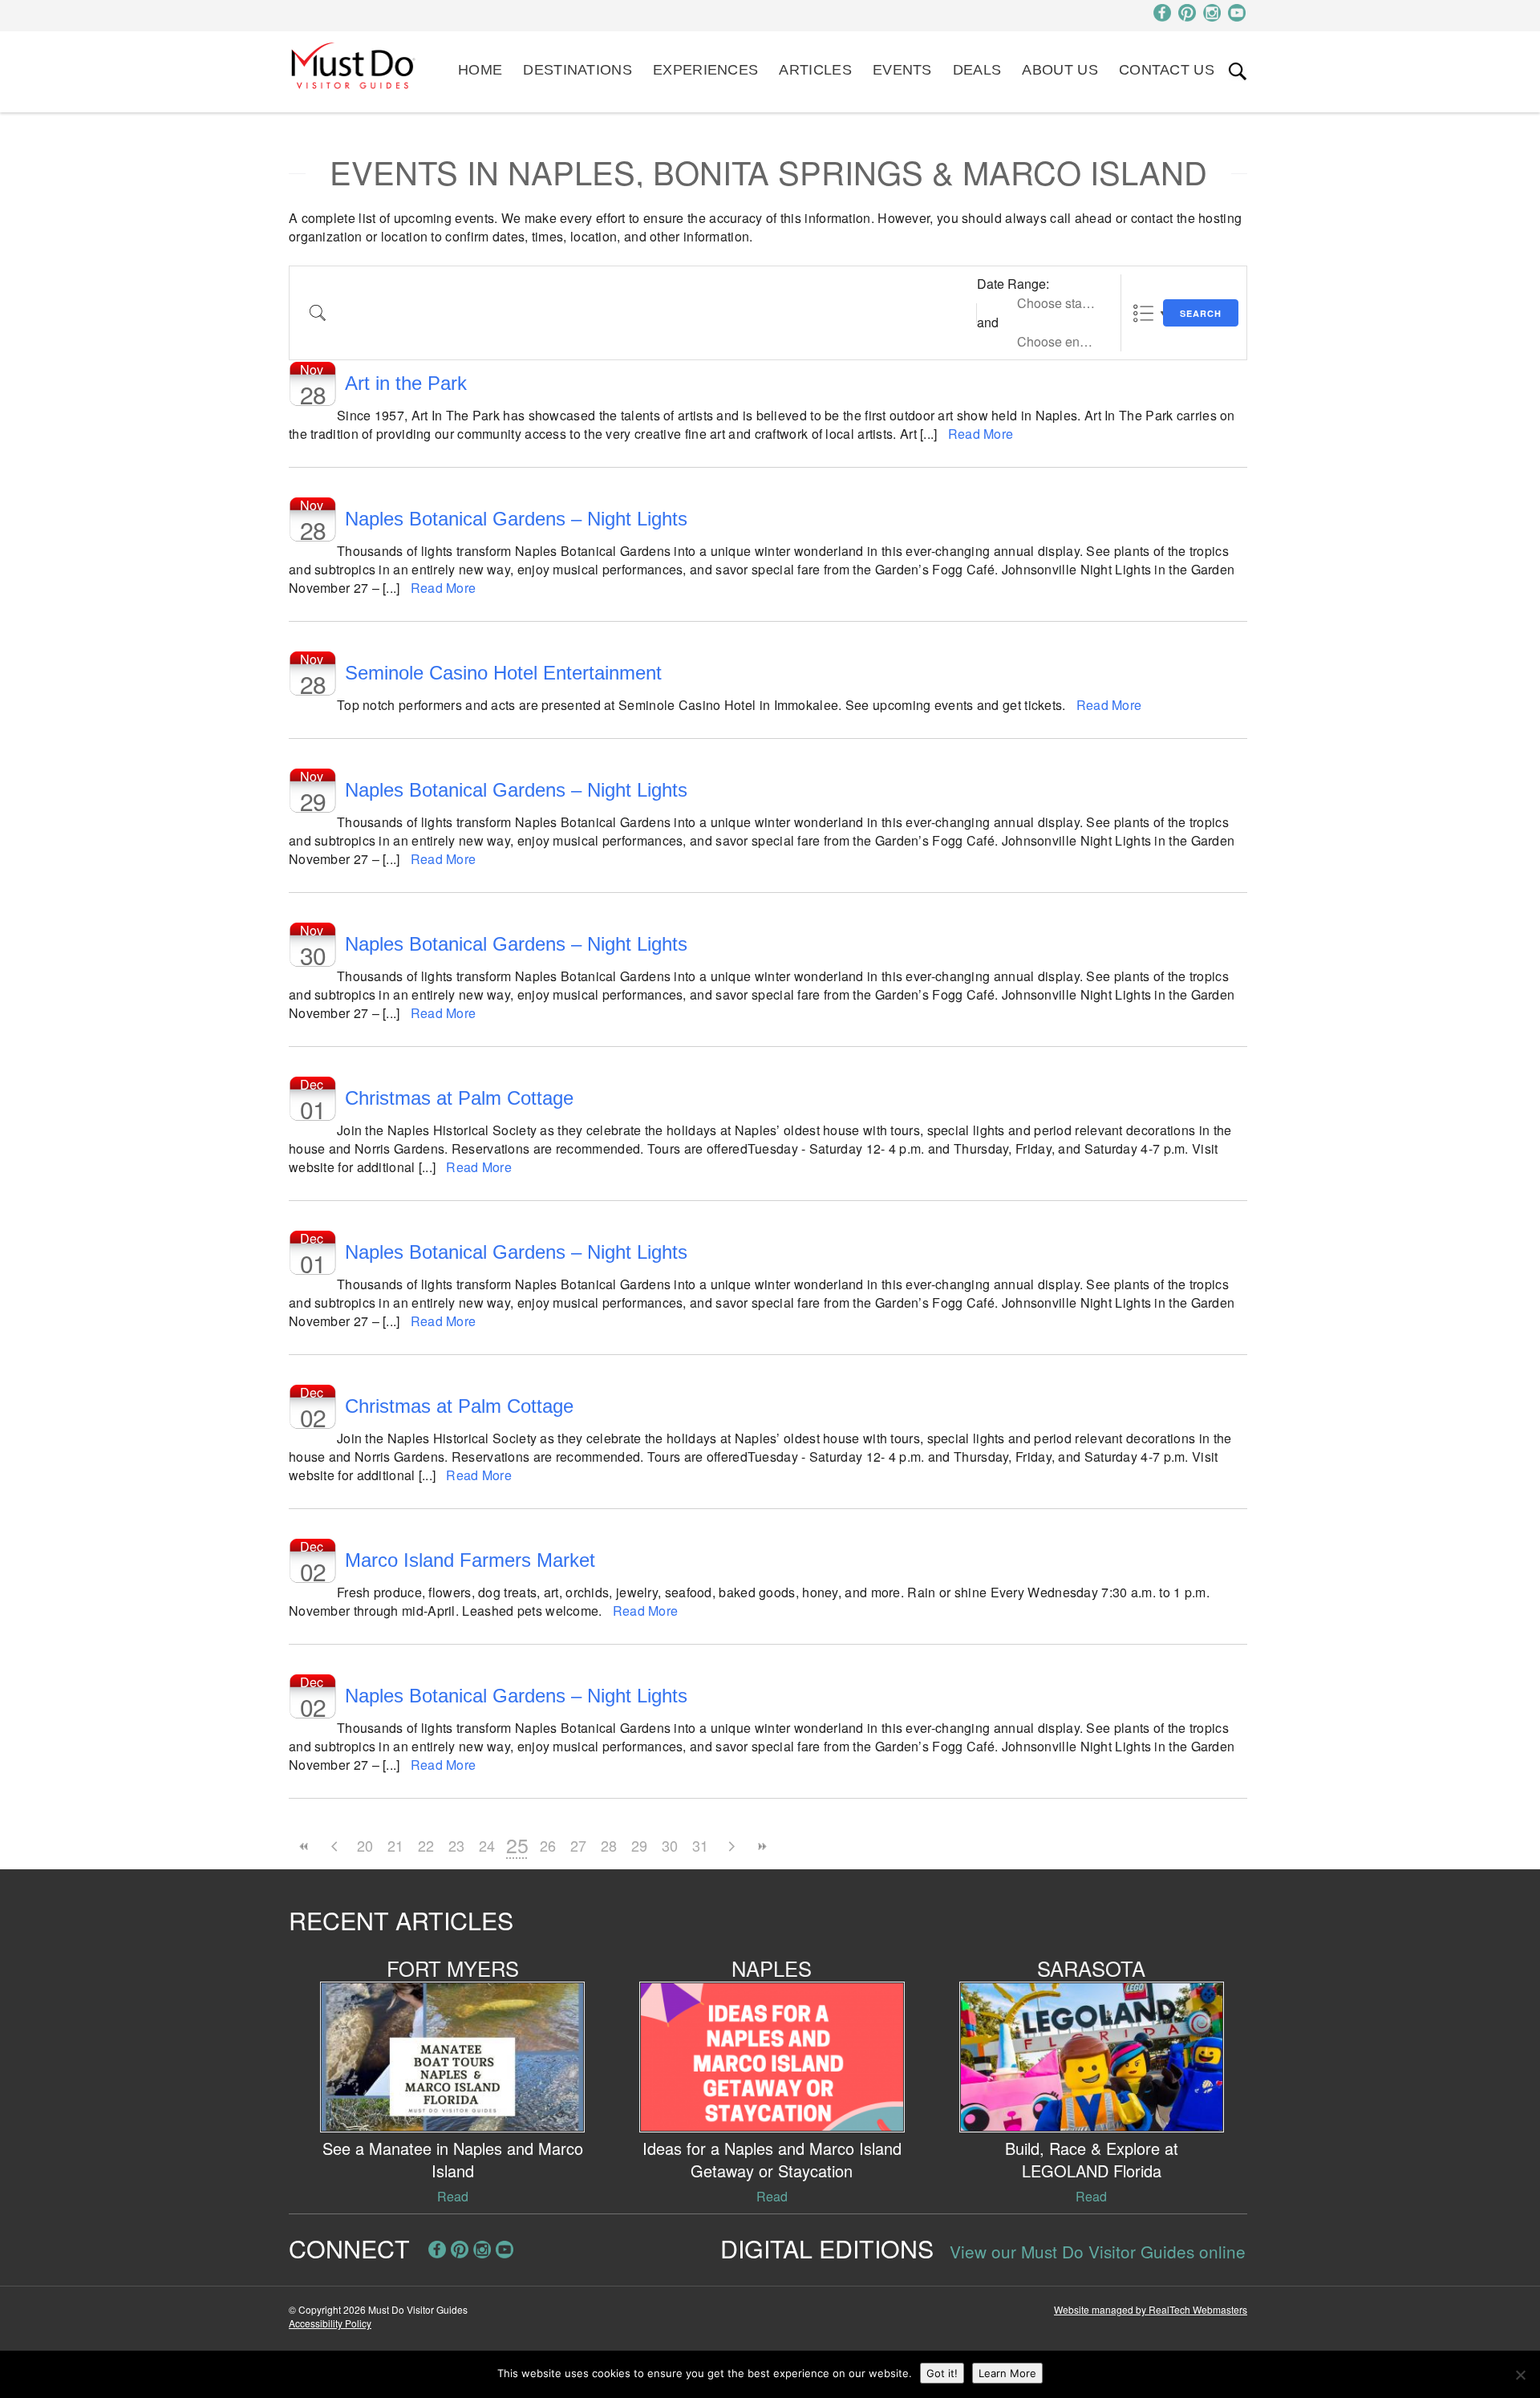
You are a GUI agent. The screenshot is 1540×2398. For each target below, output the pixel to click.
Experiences (705, 70)
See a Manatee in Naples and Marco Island (453, 2159)
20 (365, 1845)
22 (426, 1845)
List (1143, 313)
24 (487, 1845)
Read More (981, 434)
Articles (815, 70)
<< (304, 1846)
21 (395, 1845)
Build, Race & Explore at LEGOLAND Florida (1092, 2159)
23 (456, 1845)
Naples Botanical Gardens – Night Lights (516, 519)
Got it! (942, 2373)
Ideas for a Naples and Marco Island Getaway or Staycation (772, 2159)
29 (639, 1845)
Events (902, 70)
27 (578, 1845)
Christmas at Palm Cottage (459, 1098)
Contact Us (1167, 70)
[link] (1238, 71)
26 (548, 1845)
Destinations (577, 70)
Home (480, 70)
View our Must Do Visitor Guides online (1098, 2251)
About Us (1060, 70)
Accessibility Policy (330, 2323)
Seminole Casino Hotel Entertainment (503, 673)
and (988, 322)
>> (761, 1846)
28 (609, 1845)
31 (700, 1845)
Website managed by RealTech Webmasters (1151, 2309)
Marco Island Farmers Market (470, 1560)
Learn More (1007, 2373)
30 (670, 1845)
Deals (977, 70)
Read (453, 2196)
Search (1201, 313)
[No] (1520, 2375)
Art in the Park (406, 383)
